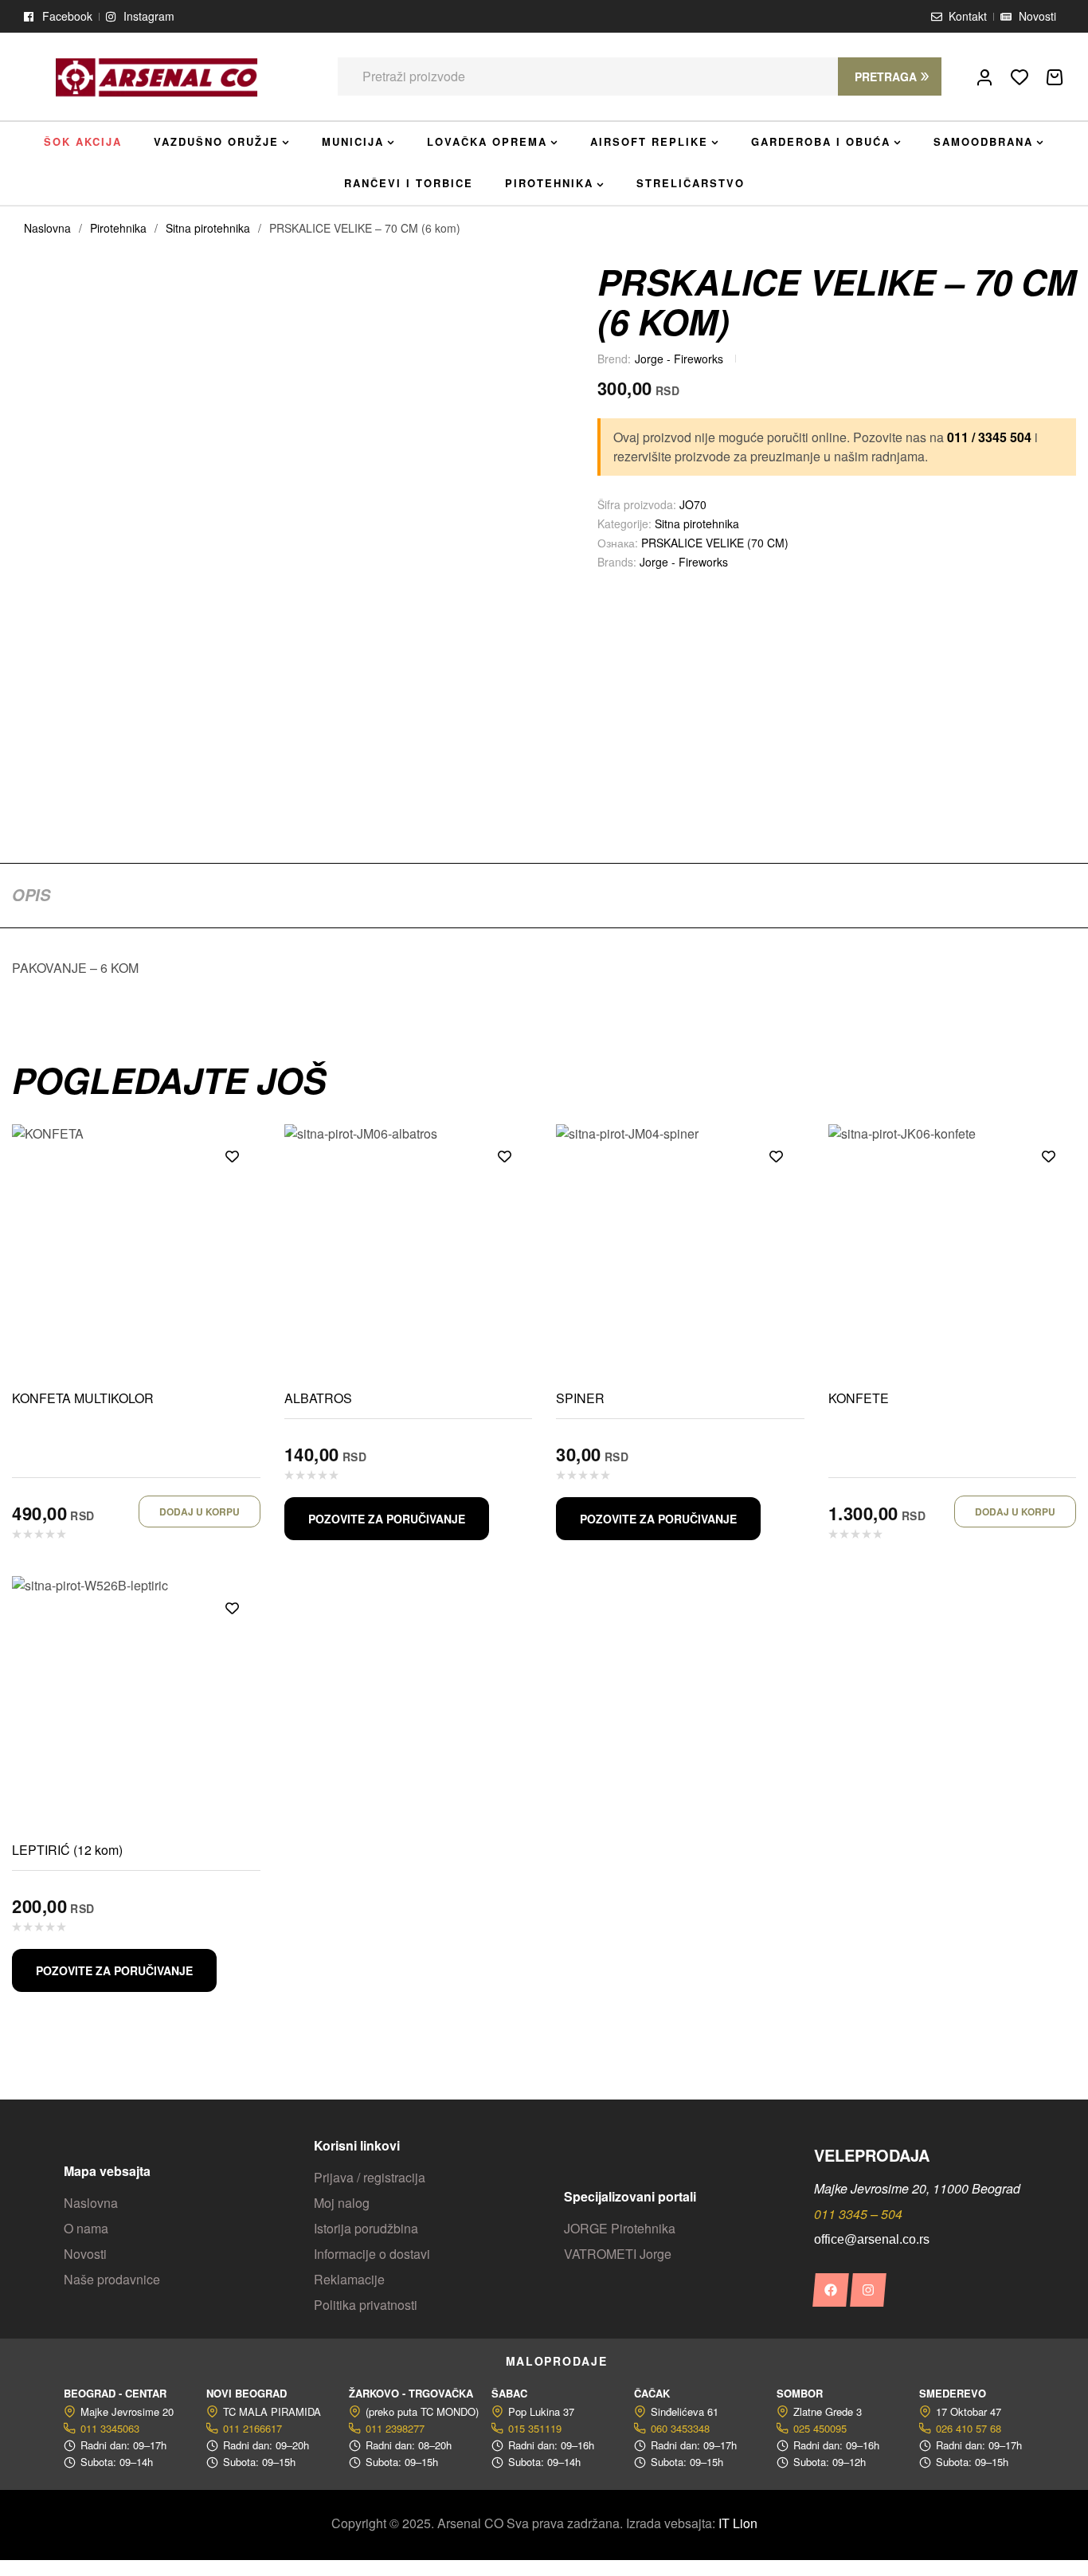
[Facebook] (830, 2290)
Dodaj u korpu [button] (200, 1511)
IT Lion (738, 2523)
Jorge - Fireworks (679, 359)
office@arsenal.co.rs (872, 2239)
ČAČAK (652, 2393)
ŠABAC (509, 2393)
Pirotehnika (118, 228)
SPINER (580, 1398)
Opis (31, 895)
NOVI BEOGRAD (247, 2393)
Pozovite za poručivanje (387, 1519)
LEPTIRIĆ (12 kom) (67, 1850)
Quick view (233, 1192)
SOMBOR (800, 2393)
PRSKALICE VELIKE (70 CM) (715, 543)
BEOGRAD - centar (115, 2393)
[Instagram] (868, 2290)
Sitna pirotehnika (208, 228)
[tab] (31, 895)
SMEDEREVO (953, 2393)
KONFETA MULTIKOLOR (83, 1398)
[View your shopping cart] (1055, 77)
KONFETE (859, 1398)
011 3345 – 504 (858, 2214)
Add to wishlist (233, 1156)
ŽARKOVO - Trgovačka (411, 2393)
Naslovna (47, 228)
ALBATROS (318, 1398)
